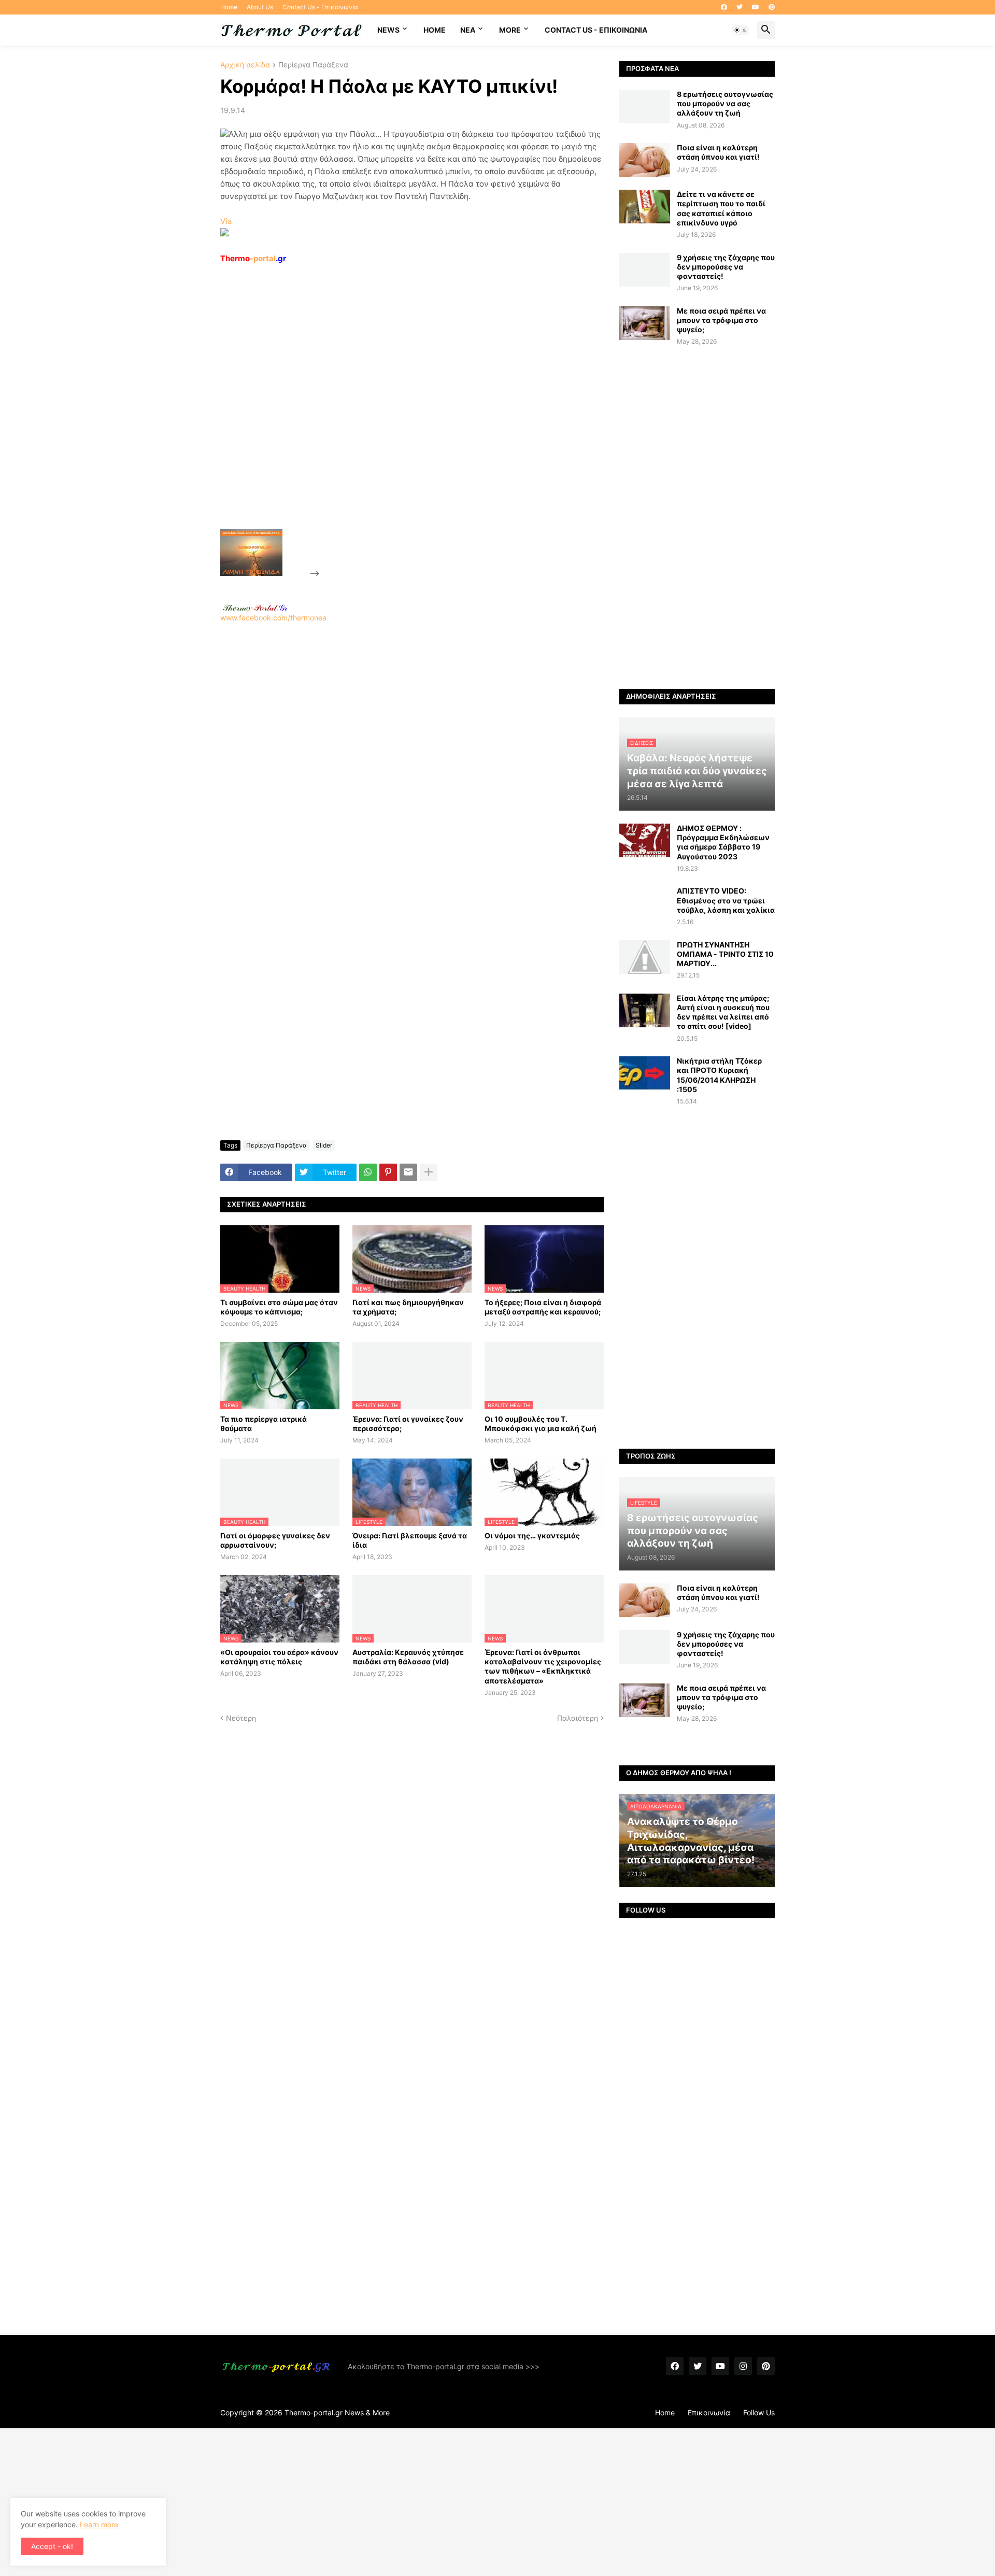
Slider (324, 1145)
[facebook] (724, 7)
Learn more (99, 2524)
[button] (741, 30)
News (388, 30)
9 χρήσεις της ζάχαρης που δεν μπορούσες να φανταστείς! (726, 267)
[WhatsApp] (368, 1172)
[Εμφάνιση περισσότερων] (429, 1172)
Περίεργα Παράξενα (313, 65)
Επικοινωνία (709, 2412)
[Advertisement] (400, 420)
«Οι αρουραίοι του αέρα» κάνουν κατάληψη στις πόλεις (279, 1657)
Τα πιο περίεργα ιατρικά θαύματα (264, 1424)
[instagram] (743, 2366)
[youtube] (756, 7)
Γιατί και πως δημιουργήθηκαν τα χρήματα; (408, 1307)
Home (229, 7)
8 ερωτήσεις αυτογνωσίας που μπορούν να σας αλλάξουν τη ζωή (725, 103)
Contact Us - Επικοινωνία (320, 7)
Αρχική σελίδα (245, 65)
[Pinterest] (388, 1172)
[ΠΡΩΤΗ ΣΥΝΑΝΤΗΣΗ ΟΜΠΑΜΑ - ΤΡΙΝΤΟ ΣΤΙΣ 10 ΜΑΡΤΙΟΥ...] (645, 957)
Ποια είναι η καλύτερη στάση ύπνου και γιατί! (718, 152)
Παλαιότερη (578, 1718)
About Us (260, 7)
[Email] (408, 1172)
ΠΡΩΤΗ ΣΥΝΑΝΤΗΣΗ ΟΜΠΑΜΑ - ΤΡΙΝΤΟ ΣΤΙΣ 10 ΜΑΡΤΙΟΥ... (725, 954)
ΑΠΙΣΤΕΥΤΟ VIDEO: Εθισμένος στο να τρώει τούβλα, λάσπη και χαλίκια (726, 900)
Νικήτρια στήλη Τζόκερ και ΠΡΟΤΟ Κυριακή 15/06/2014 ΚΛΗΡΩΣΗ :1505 (719, 1075)
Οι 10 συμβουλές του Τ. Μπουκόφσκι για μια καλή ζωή (541, 1424)
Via (226, 221)
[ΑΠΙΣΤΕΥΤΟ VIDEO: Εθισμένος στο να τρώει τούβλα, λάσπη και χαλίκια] (645, 903)
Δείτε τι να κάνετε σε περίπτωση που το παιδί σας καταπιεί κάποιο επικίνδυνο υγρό (721, 208)
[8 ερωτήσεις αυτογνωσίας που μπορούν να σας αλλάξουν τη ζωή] (645, 107)
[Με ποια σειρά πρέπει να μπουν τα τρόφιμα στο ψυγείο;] (645, 323)
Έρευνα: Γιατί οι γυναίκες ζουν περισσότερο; (408, 1424)
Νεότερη (241, 1718)
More (510, 30)
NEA (468, 30)
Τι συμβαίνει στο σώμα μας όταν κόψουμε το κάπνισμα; (279, 1307)
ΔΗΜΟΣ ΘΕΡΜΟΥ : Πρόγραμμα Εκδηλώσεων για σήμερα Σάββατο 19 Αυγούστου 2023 (723, 842)
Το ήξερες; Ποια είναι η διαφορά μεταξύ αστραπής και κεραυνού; (543, 1307)
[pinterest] (772, 7)
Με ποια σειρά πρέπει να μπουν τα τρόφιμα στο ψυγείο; (721, 320)
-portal (253, 258)
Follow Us (759, 2412)
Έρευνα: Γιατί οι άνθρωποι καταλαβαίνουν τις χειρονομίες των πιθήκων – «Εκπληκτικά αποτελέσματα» (543, 1666)
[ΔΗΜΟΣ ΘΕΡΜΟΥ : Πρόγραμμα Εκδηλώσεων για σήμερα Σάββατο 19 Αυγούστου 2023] (645, 840)
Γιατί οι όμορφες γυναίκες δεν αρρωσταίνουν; (275, 1540)
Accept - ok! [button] (52, 2546)
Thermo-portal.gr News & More (337, 2412)
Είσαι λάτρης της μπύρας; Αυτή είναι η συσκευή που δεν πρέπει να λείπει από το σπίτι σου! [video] (723, 1012)
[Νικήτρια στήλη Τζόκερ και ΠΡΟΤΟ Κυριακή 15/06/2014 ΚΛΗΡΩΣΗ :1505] (645, 1073)
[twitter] (740, 7)
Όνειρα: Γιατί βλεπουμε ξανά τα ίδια (410, 1540)
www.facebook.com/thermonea (273, 618)
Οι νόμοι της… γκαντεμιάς (532, 1535)
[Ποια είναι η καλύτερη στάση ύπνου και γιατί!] (645, 160)
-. (255, 607)
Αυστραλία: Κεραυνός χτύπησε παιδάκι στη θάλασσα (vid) (408, 1657)
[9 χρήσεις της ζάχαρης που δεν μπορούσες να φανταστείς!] (645, 270)
